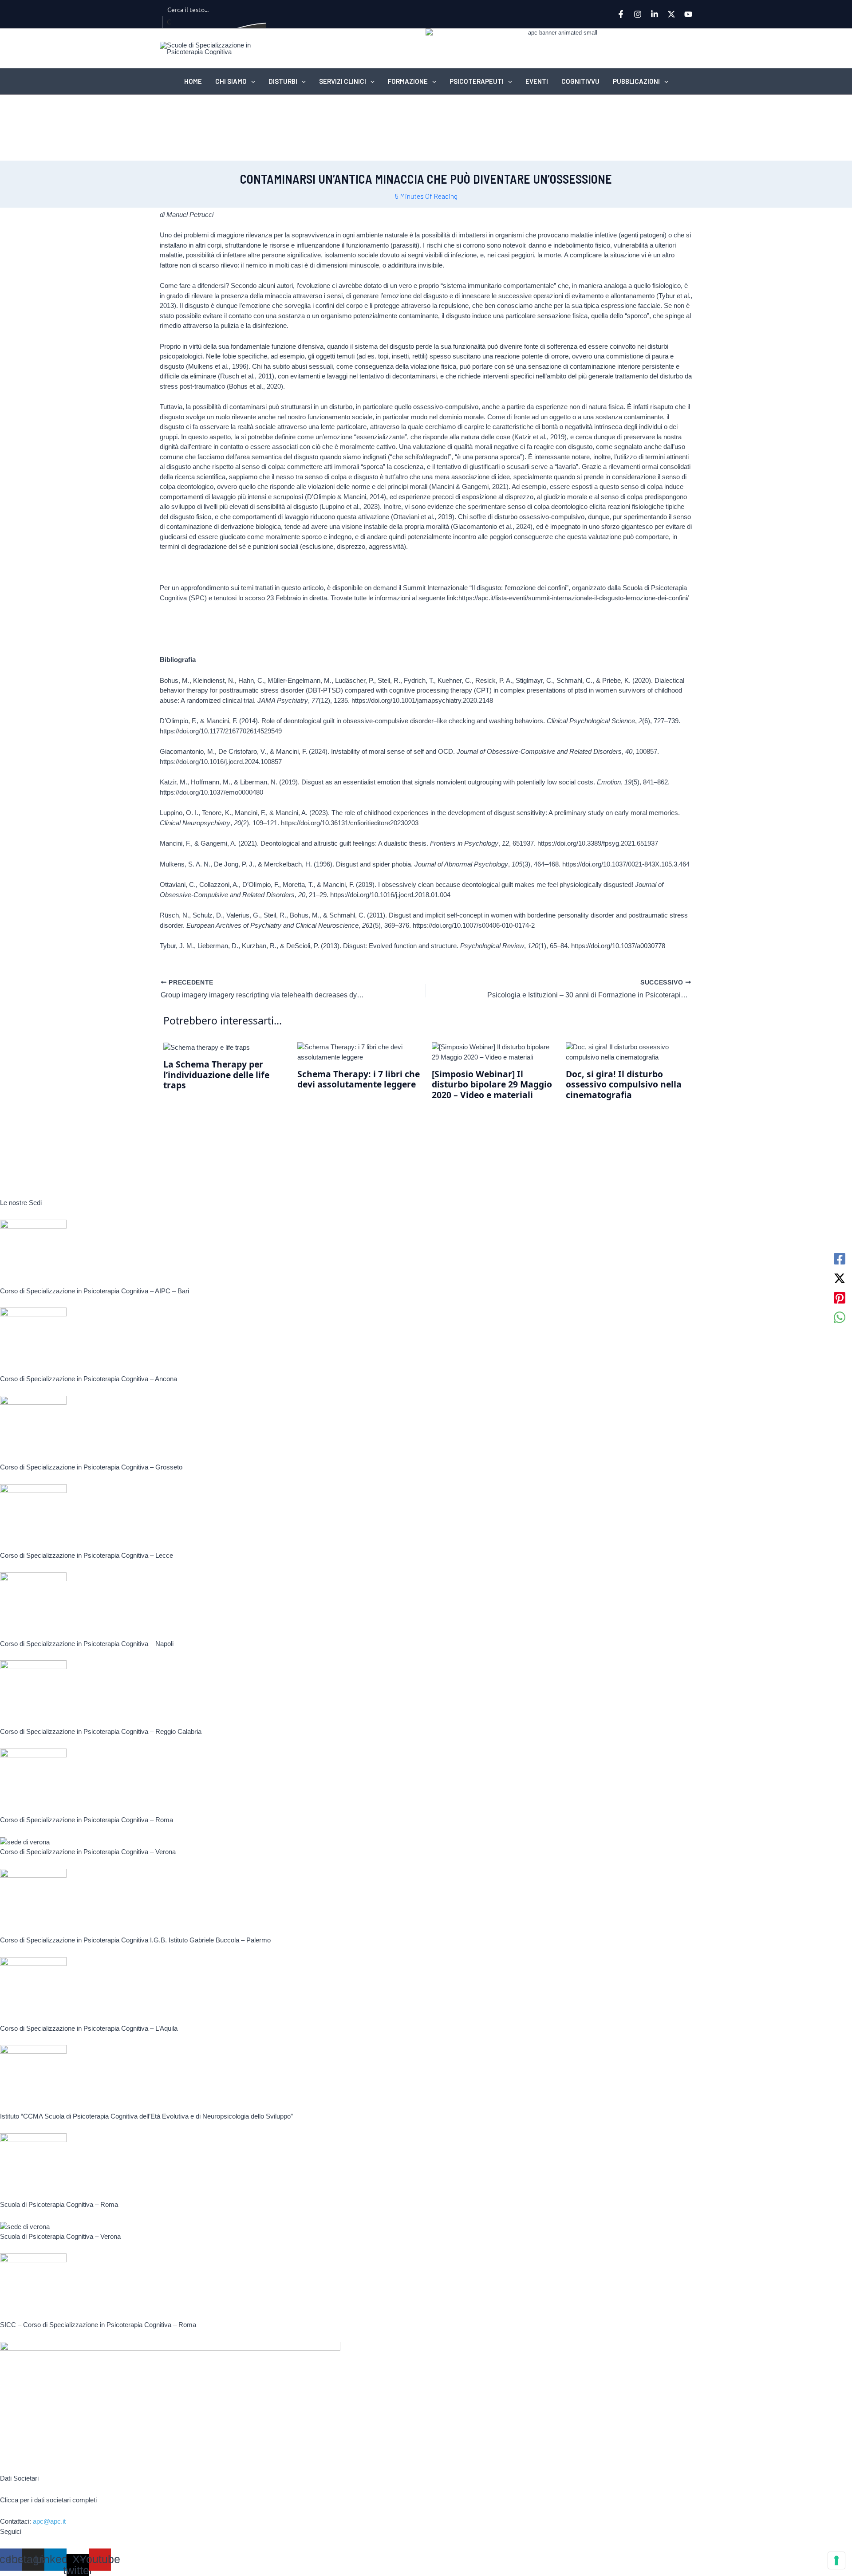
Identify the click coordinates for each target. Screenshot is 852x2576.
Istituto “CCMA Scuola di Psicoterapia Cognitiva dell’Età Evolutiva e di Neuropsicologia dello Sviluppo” (146, 2116)
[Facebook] (621, 14)
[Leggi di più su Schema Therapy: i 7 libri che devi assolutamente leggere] (359, 1052)
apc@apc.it (49, 2521)
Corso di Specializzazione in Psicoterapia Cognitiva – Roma (87, 1820)
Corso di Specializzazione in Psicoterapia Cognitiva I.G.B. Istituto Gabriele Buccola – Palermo (135, 1940)
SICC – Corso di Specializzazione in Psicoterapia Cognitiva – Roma (98, 2325)
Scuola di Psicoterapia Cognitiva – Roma (59, 2204)
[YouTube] (688, 14)
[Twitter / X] (840, 1278)
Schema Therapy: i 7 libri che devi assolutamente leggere (359, 1079)
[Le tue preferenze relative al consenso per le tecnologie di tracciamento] (836, 2560)
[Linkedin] (655, 14)
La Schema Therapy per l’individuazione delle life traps (216, 1075)
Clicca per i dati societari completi (48, 2500)
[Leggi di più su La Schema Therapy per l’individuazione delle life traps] (207, 1047)
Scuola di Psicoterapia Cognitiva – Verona (60, 2236)
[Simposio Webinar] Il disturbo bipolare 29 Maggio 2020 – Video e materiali (492, 1084)
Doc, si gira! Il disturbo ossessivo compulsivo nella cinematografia (624, 1084)
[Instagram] (638, 14)
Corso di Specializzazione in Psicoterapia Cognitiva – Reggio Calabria (101, 1731)
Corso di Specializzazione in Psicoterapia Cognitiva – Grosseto (91, 1467)
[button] (251, 81)
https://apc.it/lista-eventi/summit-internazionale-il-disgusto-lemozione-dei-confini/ (574, 598)
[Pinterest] (840, 1298)
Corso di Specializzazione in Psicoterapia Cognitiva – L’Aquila (89, 2028)
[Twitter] (671, 14)
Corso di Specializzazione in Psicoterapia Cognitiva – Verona (88, 1852)
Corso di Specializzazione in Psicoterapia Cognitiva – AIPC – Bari (95, 1291)
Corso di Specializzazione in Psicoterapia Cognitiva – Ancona (89, 1379)
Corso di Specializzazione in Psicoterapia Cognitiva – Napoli (87, 1644)
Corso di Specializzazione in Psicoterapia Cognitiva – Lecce (87, 1555)
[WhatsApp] (840, 1317)
